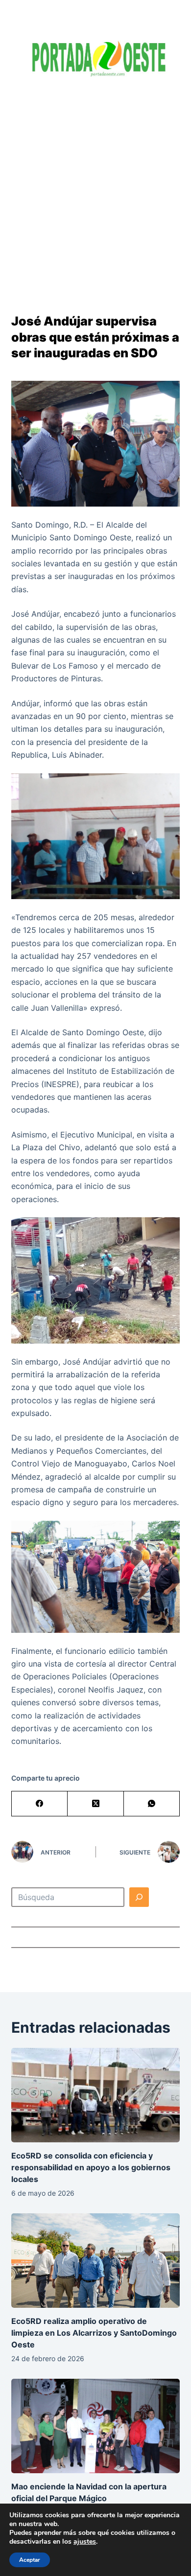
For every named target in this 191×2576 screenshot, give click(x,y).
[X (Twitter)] (95, 1804)
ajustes (85, 2542)
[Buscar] (139, 1897)
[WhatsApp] (152, 1804)
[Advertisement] (95, 188)
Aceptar (30, 2560)
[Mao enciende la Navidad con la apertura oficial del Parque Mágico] (95, 2426)
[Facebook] (40, 1804)
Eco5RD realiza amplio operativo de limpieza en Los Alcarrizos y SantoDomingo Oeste (94, 2333)
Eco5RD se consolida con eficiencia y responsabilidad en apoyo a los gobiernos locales (91, 2167)
